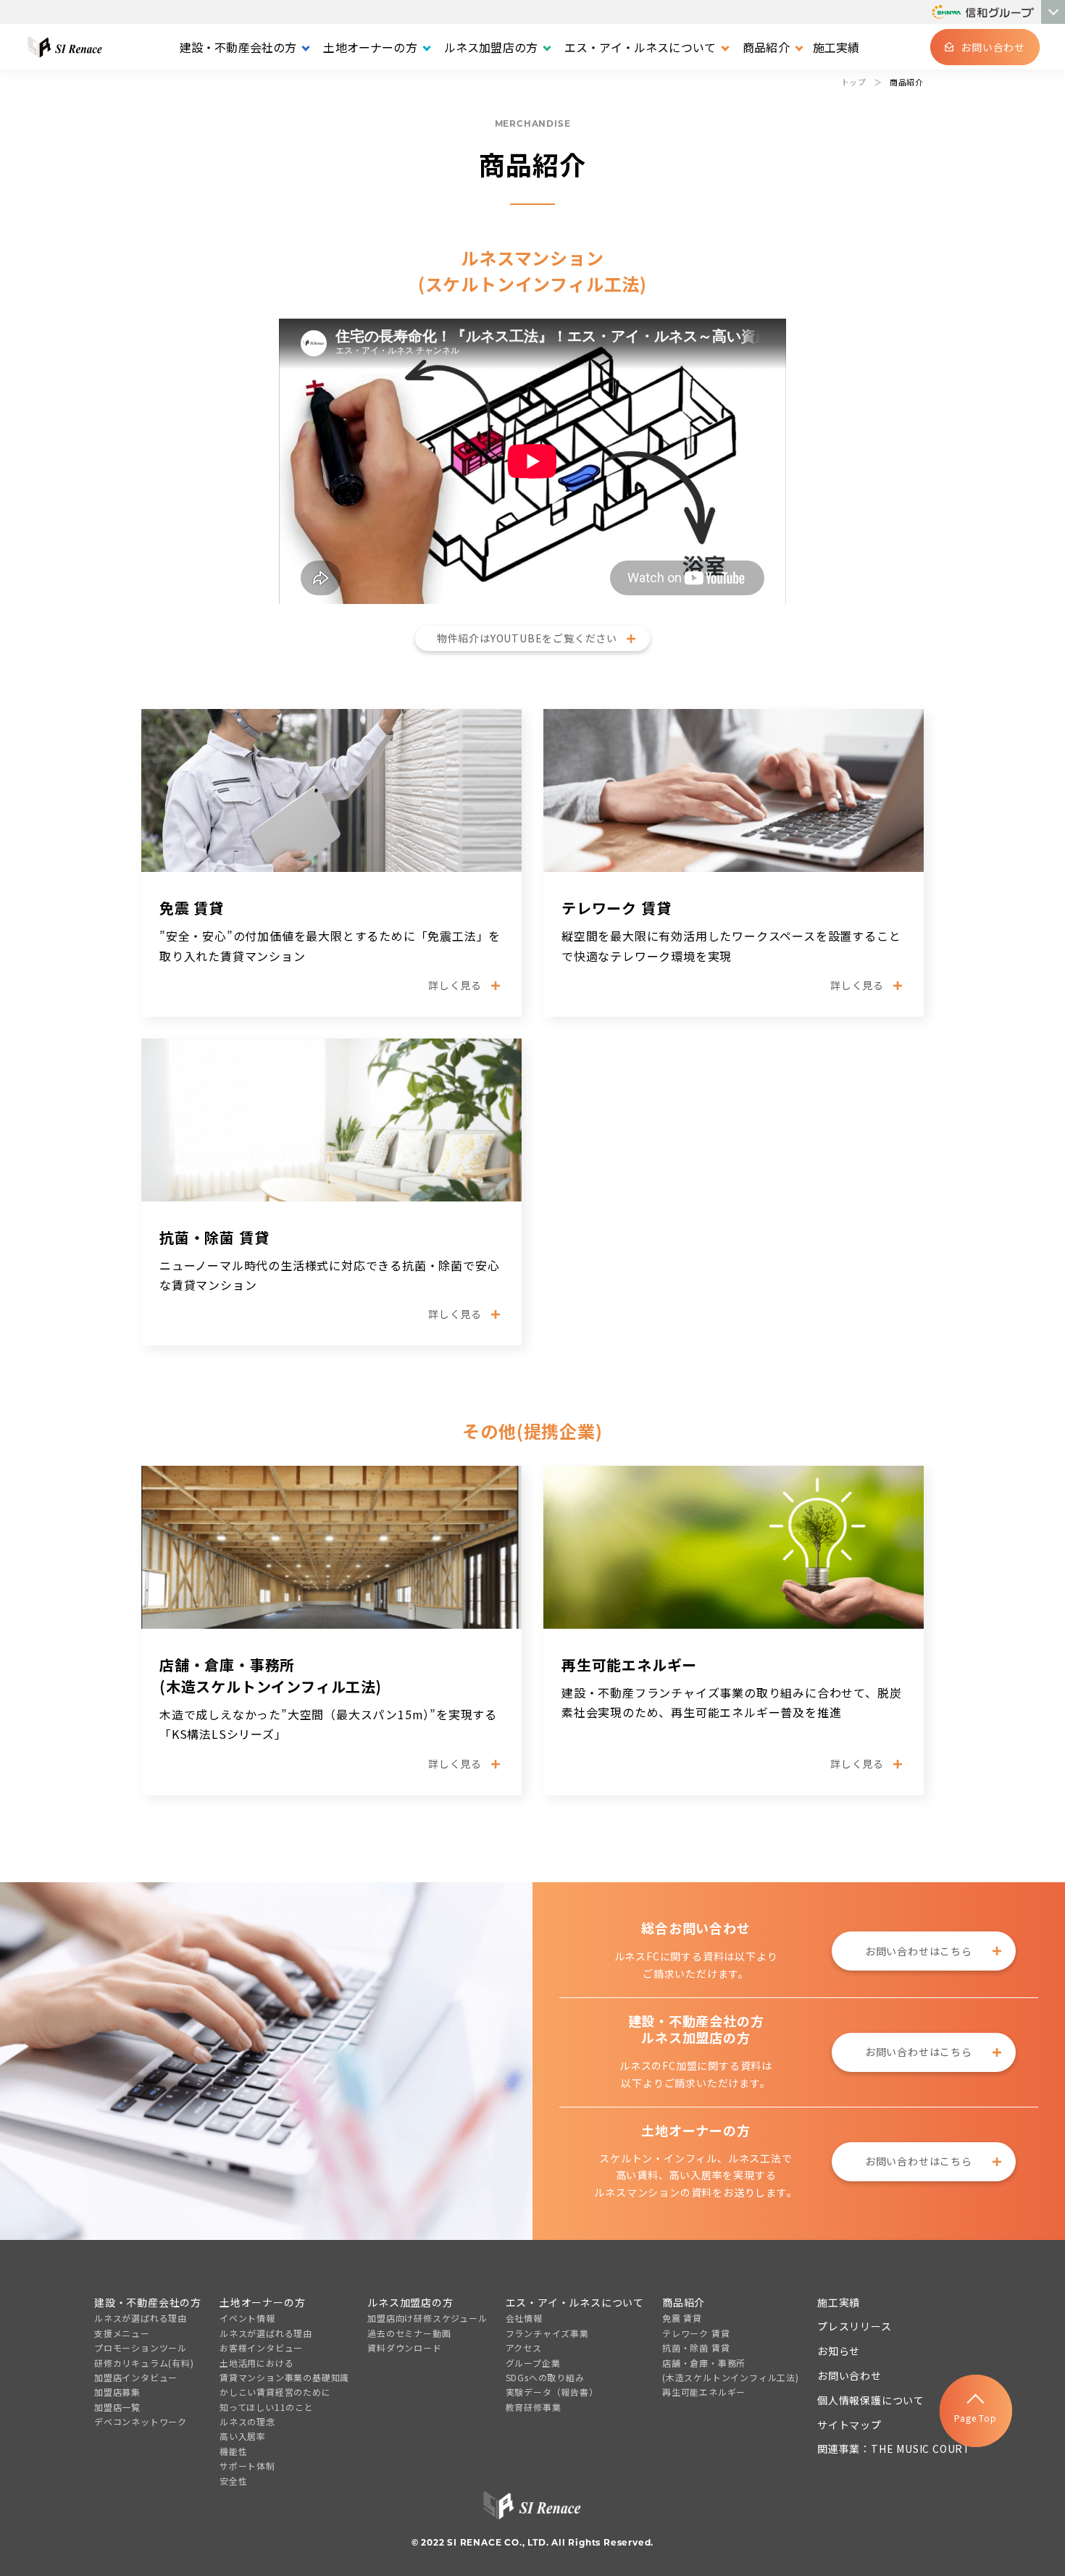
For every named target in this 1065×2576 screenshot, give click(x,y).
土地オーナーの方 (262, 2302)
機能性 (233, 2451)
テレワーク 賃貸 (696, 2333)
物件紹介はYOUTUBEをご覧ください (527, 638)
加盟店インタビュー (136, 2377)
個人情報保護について (871, 2400)
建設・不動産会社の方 (148, 2302)
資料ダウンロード (404, 2348)
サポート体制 (247, 2466)
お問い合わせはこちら (919, 1951)
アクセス (524, 2348)
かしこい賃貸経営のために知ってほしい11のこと (275, 2399)
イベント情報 (247, 2318)
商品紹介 (684, 2302)
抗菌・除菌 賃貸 (696, 2348)
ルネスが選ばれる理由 (141, 2318)
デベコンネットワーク (141, 2421)
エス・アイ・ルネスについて (575, 2302)
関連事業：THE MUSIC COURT (894, 2449)
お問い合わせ (849, 2375)
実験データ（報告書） (552, 2392)
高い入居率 (243, 2436)
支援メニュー (122, 2333)
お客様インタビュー (261, 2348)
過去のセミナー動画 (409, 2333)
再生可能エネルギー (704, 2392)
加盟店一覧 (117, 2407)
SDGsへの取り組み (545, 2377)
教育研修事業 (534, 2407)
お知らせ (839, 2351)
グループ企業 (533, 2363)
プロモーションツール (141, 2348)
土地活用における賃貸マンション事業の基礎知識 (284, 2370)
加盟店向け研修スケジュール (427, 2318)
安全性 (233, 2481)
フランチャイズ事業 (547, 2333)
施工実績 (836, 47)
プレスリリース (855, 2326)
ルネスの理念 (247, 2421)
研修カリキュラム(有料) (144, 2363)
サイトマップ (849, 2425)
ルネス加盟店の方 (410, 2302)
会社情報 (524, 2318)
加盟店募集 (117, 2392)
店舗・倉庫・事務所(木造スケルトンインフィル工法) (731, 2370)
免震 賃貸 (682, 2318)
